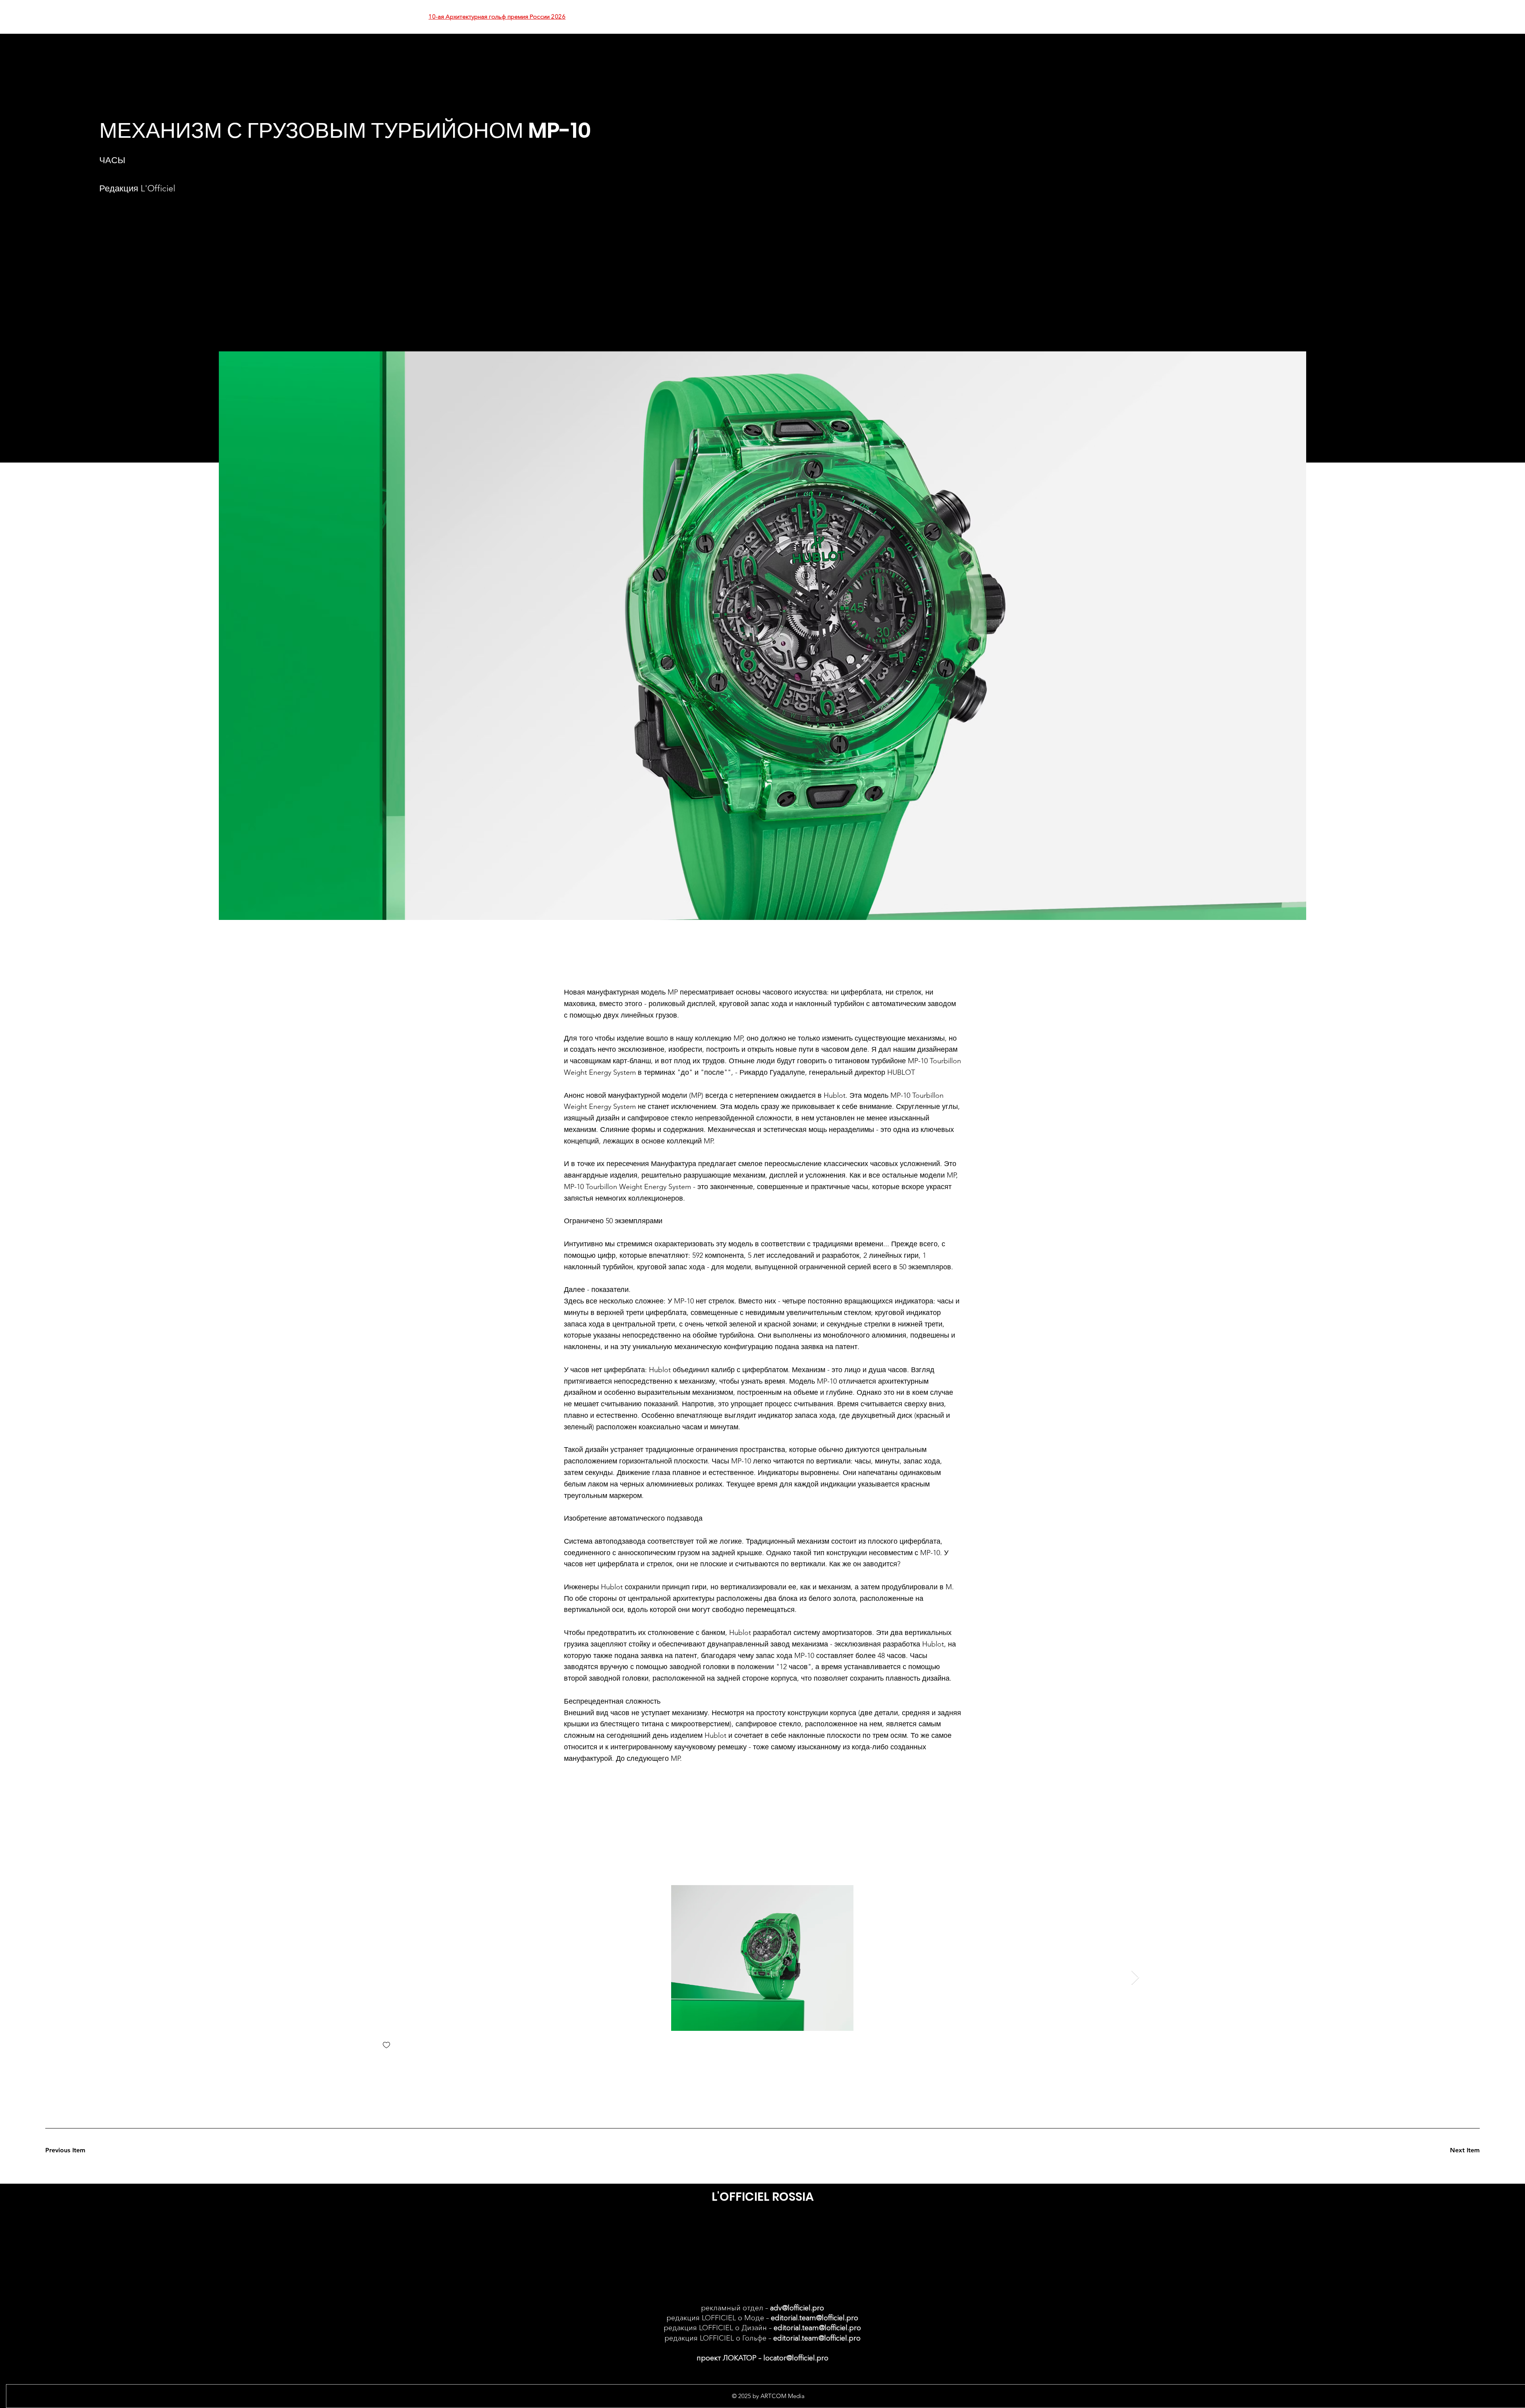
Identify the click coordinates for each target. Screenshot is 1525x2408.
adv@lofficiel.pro (797, 2308)
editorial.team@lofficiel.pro (815, 2318)
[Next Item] (1135, 1978)
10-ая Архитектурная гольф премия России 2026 (497, 16)
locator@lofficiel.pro (796, 2358)
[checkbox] (386, 2046)
